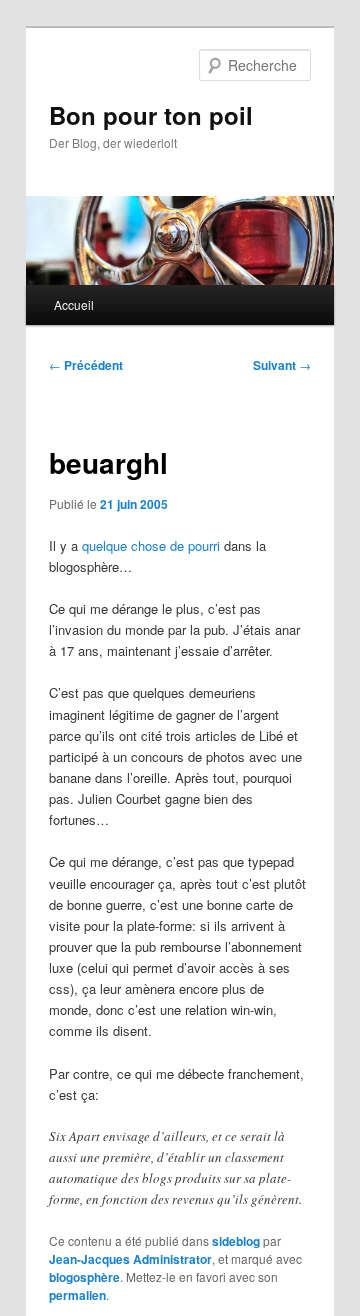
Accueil (74, 304)
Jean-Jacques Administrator (130, 1259)
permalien (77, 1295)
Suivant (282, 365)
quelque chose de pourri (151, 545)
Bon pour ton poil (151, 115)
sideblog (236, 1241)
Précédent (86, 365)
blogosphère (84, 1277)
